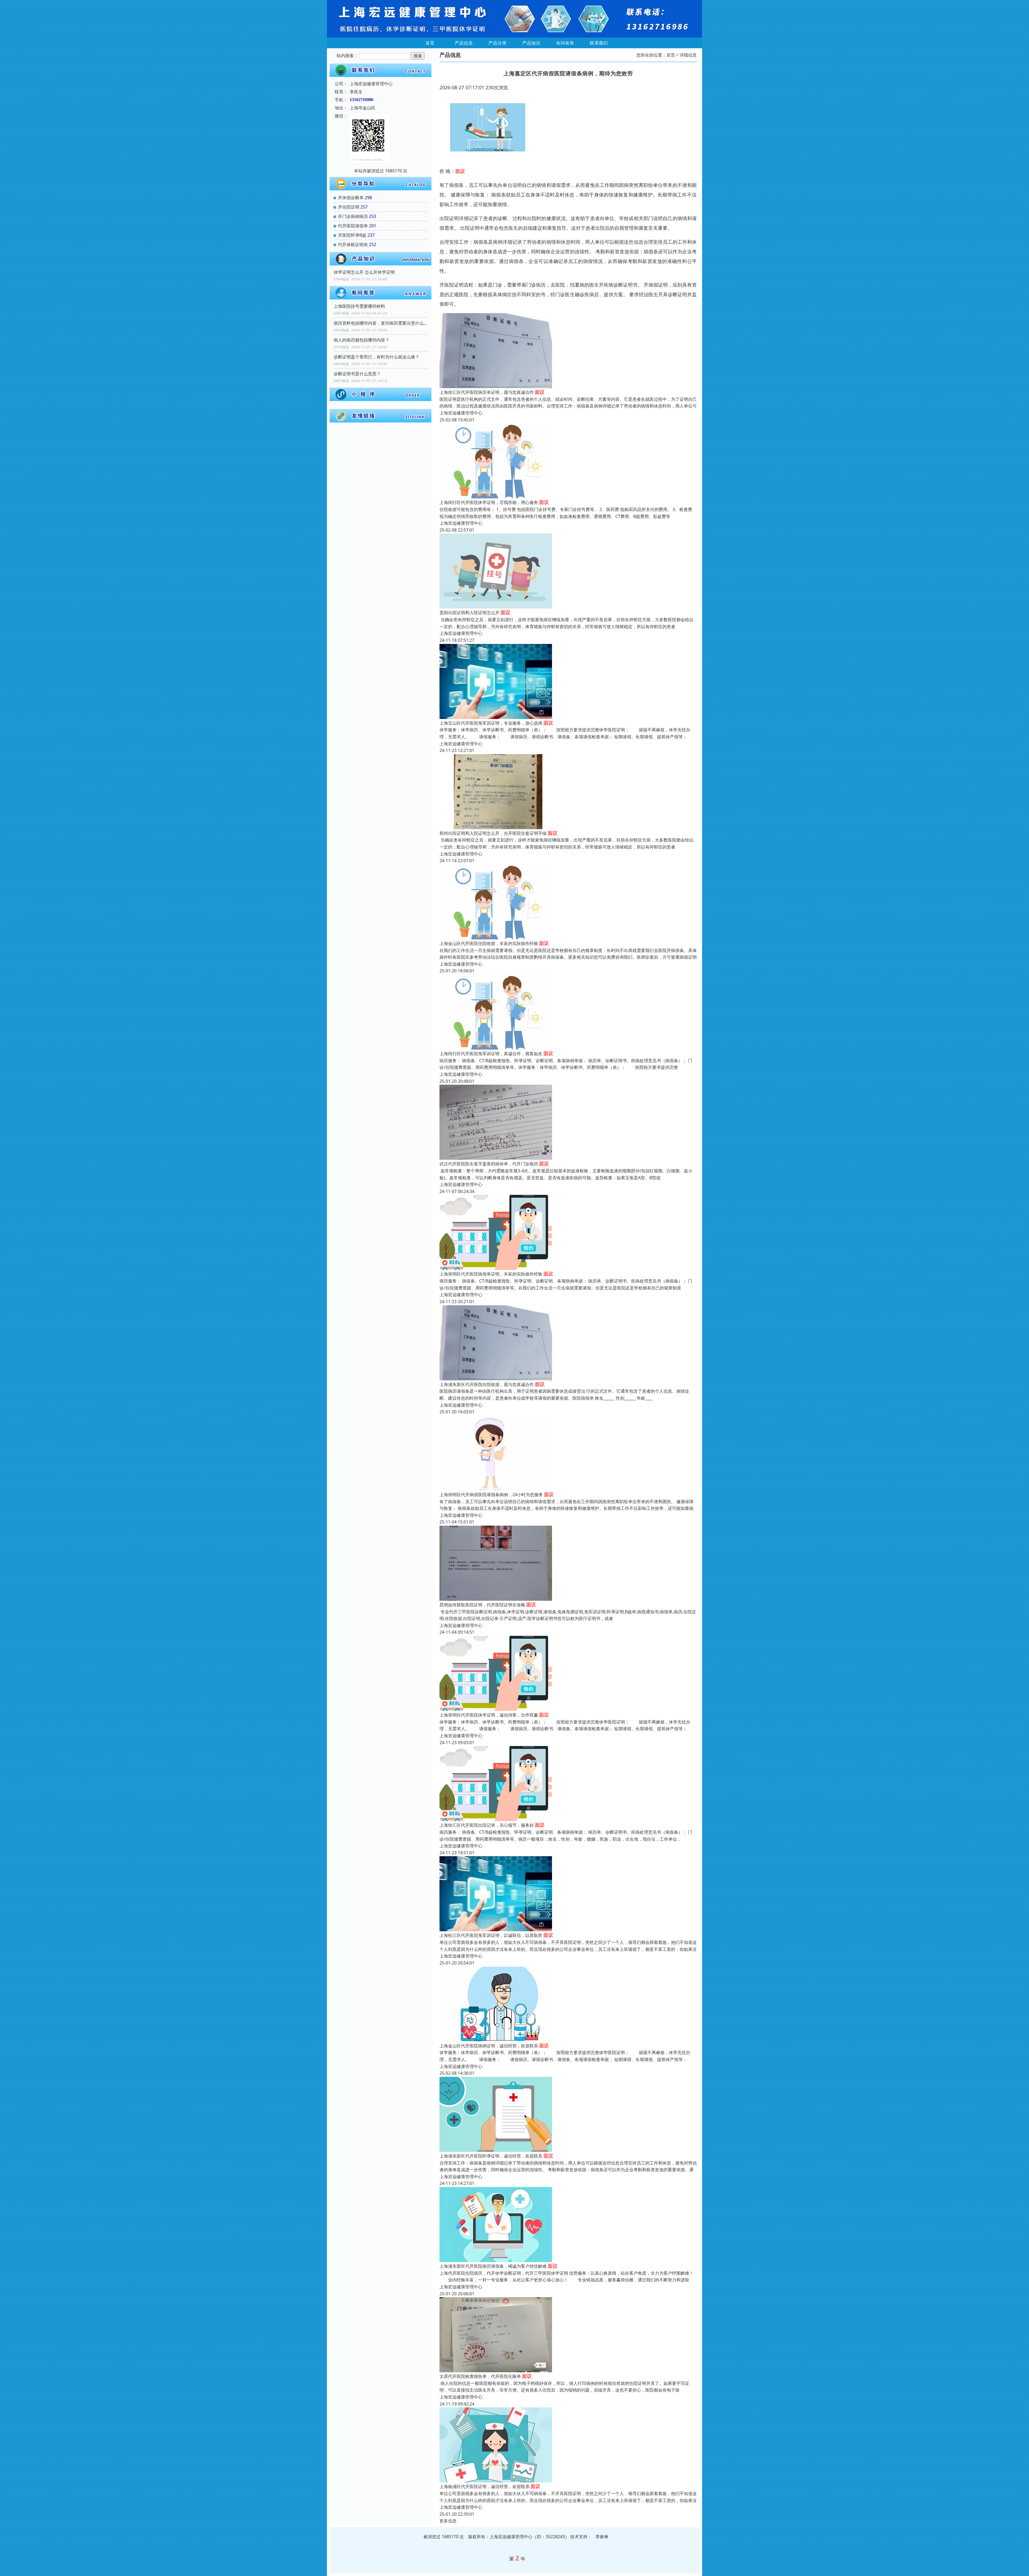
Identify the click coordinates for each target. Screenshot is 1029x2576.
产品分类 (498, 43)
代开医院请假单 (353, 226)
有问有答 (565, 43)
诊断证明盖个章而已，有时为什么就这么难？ (376, 357)
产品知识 (531, 43)
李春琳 (602, 2537)
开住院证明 (349, 207)
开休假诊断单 (351, 198)
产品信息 (464, 43)
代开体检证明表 (353, 244)
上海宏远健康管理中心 (461, 413)
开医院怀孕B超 (352, 235)
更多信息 (448, 2521)
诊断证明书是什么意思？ (357, 374)
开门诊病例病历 (353, 216)
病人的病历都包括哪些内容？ (361, 340)
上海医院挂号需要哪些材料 (359, 306)
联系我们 (599, 43)
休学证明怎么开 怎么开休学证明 (364, 272)
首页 (430, 43)
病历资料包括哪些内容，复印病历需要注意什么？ (381, 323)
